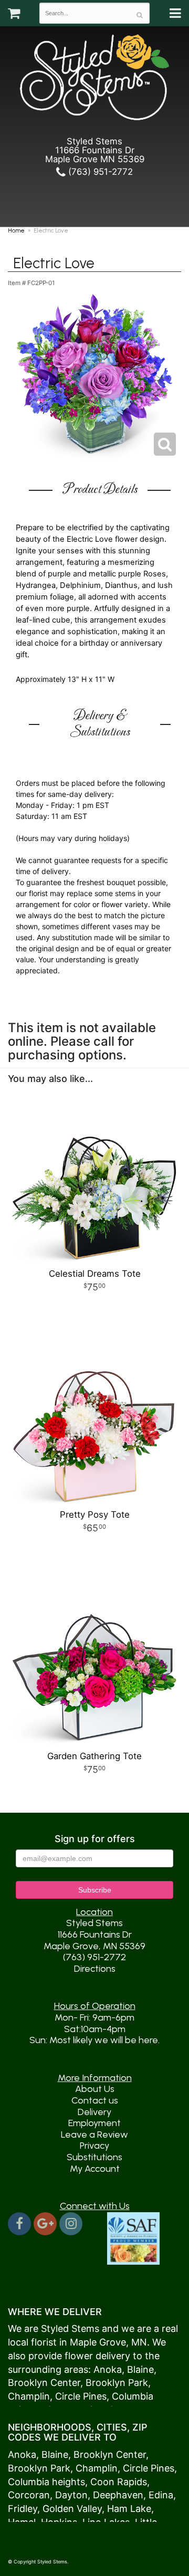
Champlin (29, 2396)
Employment (94, 2123)
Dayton (71, 2495)
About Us (95, 2089)
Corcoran (29, 2495)
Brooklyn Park (117, 2383)
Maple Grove (98, 2342)
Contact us (95, 2100)
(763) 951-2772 (99, 172)
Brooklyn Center (44, 2383)
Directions (95, 1969)
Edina (161, 2495)
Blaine (140, 2369)
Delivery (94, 2112)
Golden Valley (72, 2509)
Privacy (94, 2146)
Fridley (23, 2509)
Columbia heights (46, 2482)
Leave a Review (94, 2135)
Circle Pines (81, 2396)
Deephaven (118, 2495)
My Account (95, 2169)
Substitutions (94, 2157)
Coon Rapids (119, 2482)
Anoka (108, 2369)
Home (16, 230)
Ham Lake (129, 2509)
